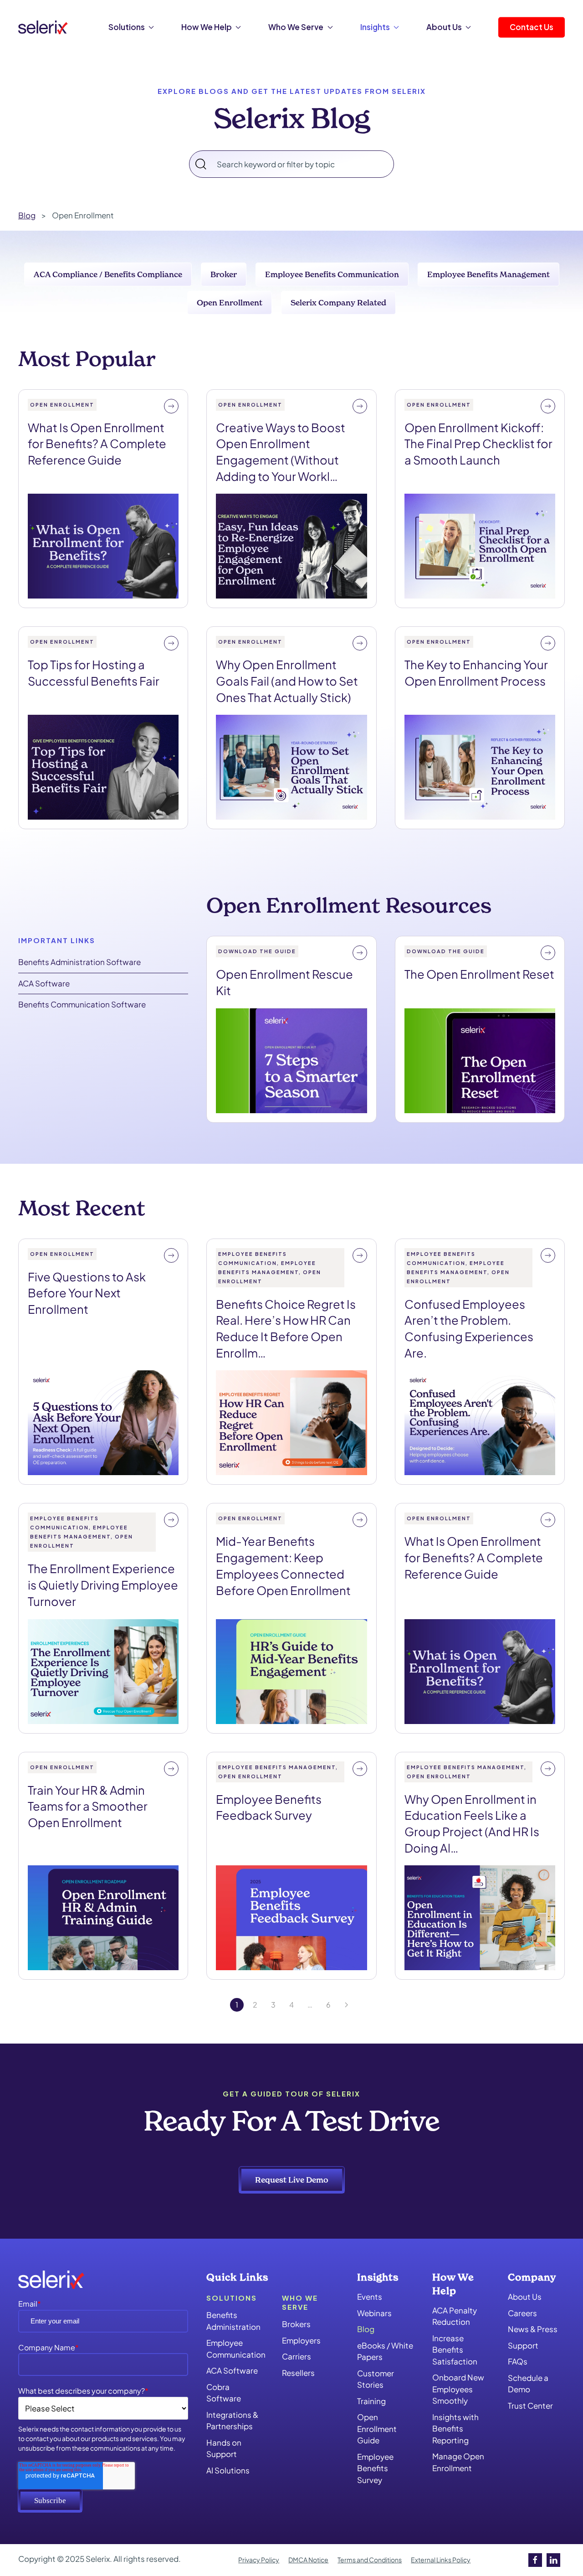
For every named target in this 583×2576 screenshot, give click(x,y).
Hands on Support (224, 2448)
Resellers (298, 2373)
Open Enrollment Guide (377, 2429)
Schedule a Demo (528, 2384)
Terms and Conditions (370, 2560)
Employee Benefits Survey (375, 2468)
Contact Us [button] (532, 27)
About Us (525, 2297)
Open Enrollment (230, 302)
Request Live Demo (292, 2180)
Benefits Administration (233, 2321)
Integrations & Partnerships (232, 2421)
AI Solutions (228, 2470)
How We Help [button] (207, 27)
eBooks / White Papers (385, 2351)
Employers (301, 2340)
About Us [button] (444, 27)
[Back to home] (43, 27)
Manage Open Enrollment (458, 2462)
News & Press (533, 2329)
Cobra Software (224, 2393)
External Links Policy (441, 2560)
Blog (366, 2329)
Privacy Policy (259, 2560)
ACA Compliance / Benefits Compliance (108, 274)
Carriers (297, 2356)
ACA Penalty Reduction (455, 2316)
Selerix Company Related (338, 302)
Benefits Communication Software (82, 1004)
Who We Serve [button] (296, 27)
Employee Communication (235, 2349)
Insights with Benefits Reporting (455, 2429)
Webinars (374, 2313)
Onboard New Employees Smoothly (458, 2389)
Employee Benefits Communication (332, 274)
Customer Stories (376, 2379)
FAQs (518, 2361)
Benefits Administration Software (79, 962)
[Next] (347, 2005)
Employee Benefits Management (488, 274)
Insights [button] (375, 27)
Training (371, 2401)
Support (523, 2345)
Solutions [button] (127, 27)
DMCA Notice (308, 2560)
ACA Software (44, 983)
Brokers (296, 2324)
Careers (522, 2313)
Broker (224, 274)
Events (370, 2297)
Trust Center (530, 2406)
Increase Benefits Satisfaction (455, 2350)
